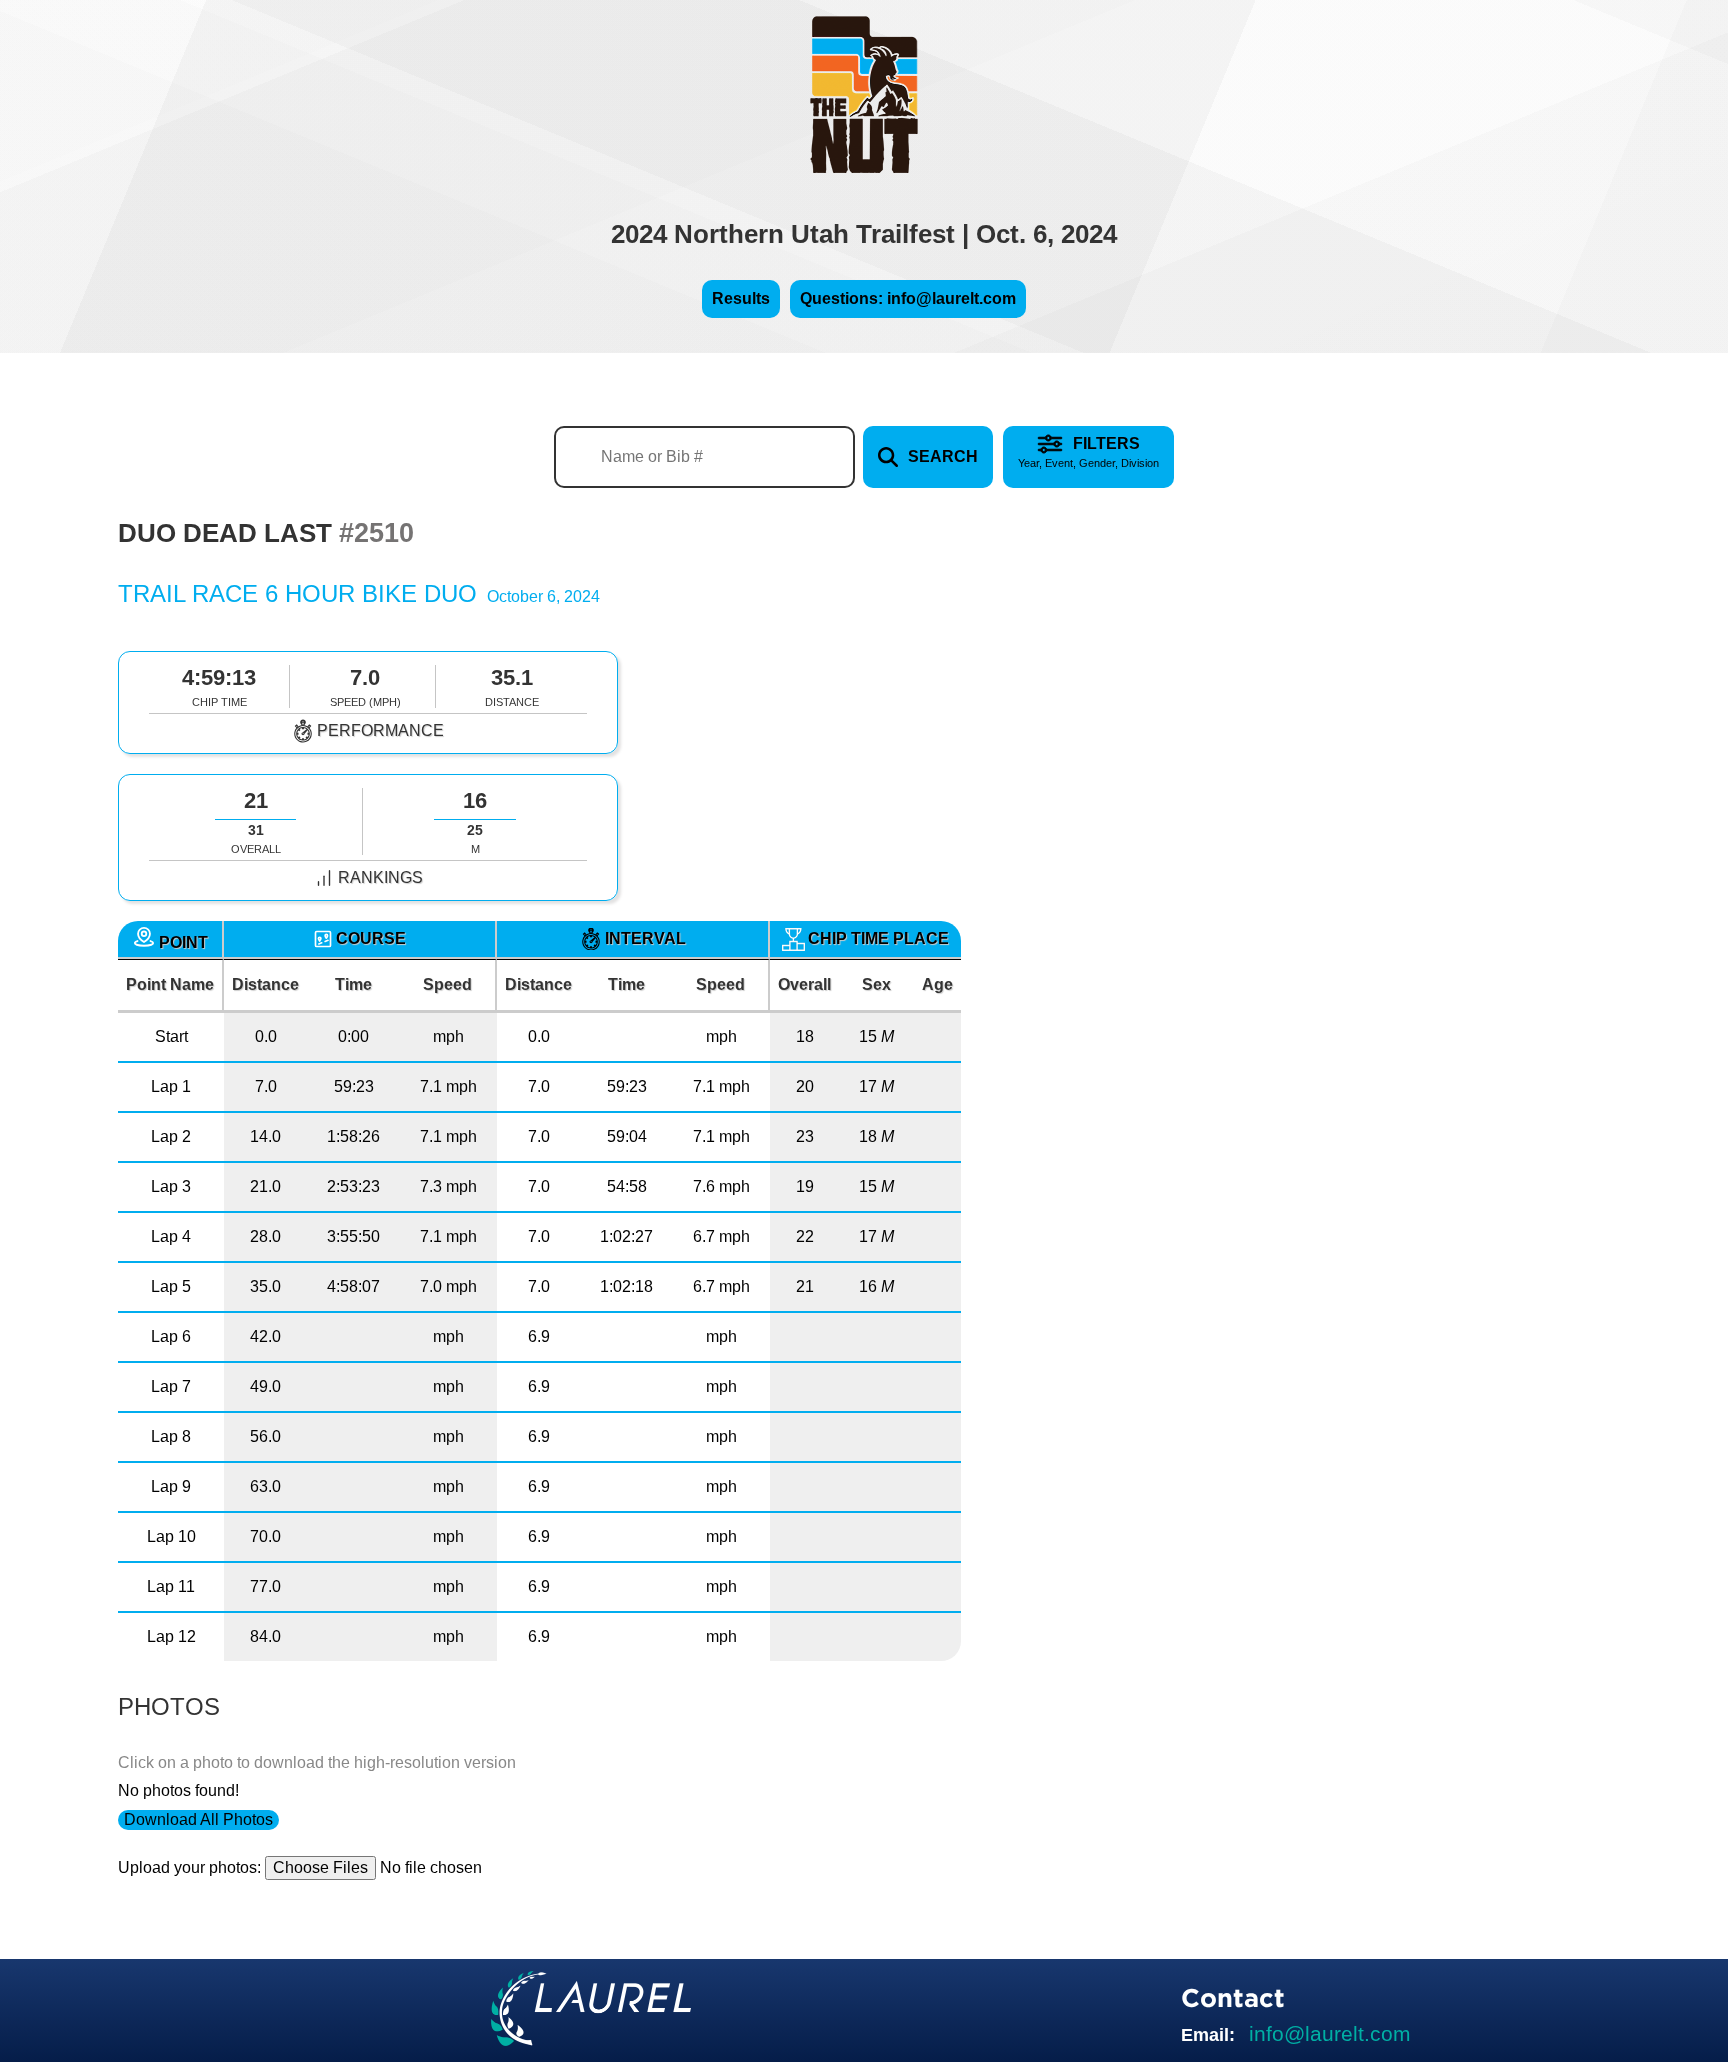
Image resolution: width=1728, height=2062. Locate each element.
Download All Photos (198, 1819)
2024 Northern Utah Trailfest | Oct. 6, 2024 (864, 234)
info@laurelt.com (1330, 2033)
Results (741, 298)
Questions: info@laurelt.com (908, 298)
